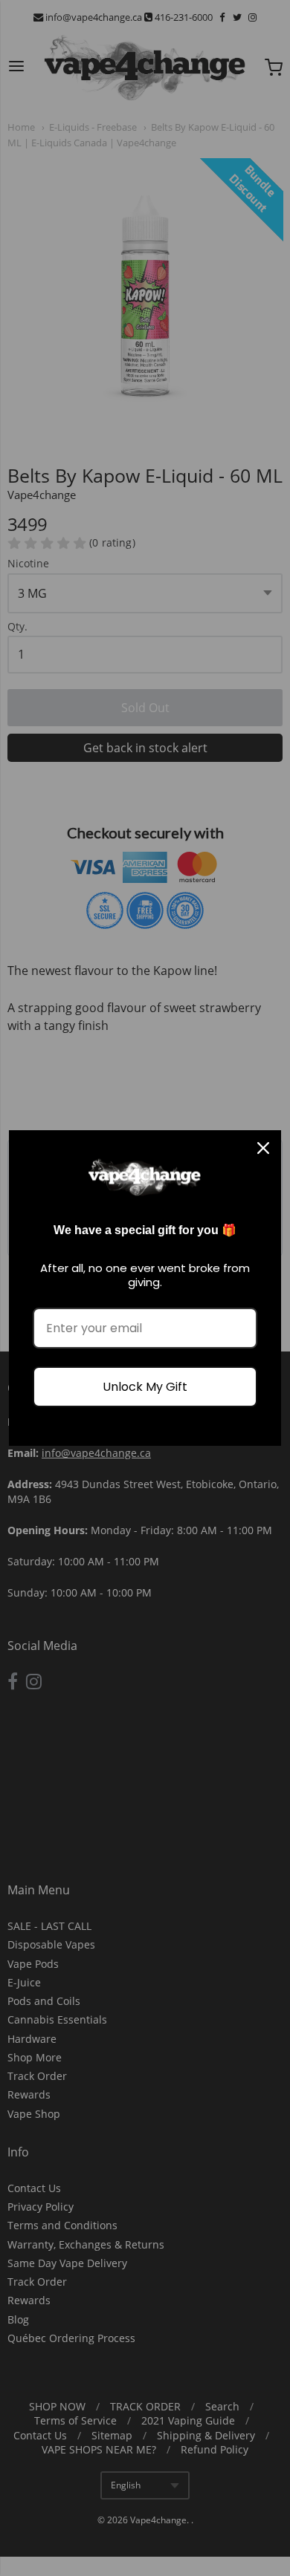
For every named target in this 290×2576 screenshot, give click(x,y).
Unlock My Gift (145, 1387)
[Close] (263, 1148)
